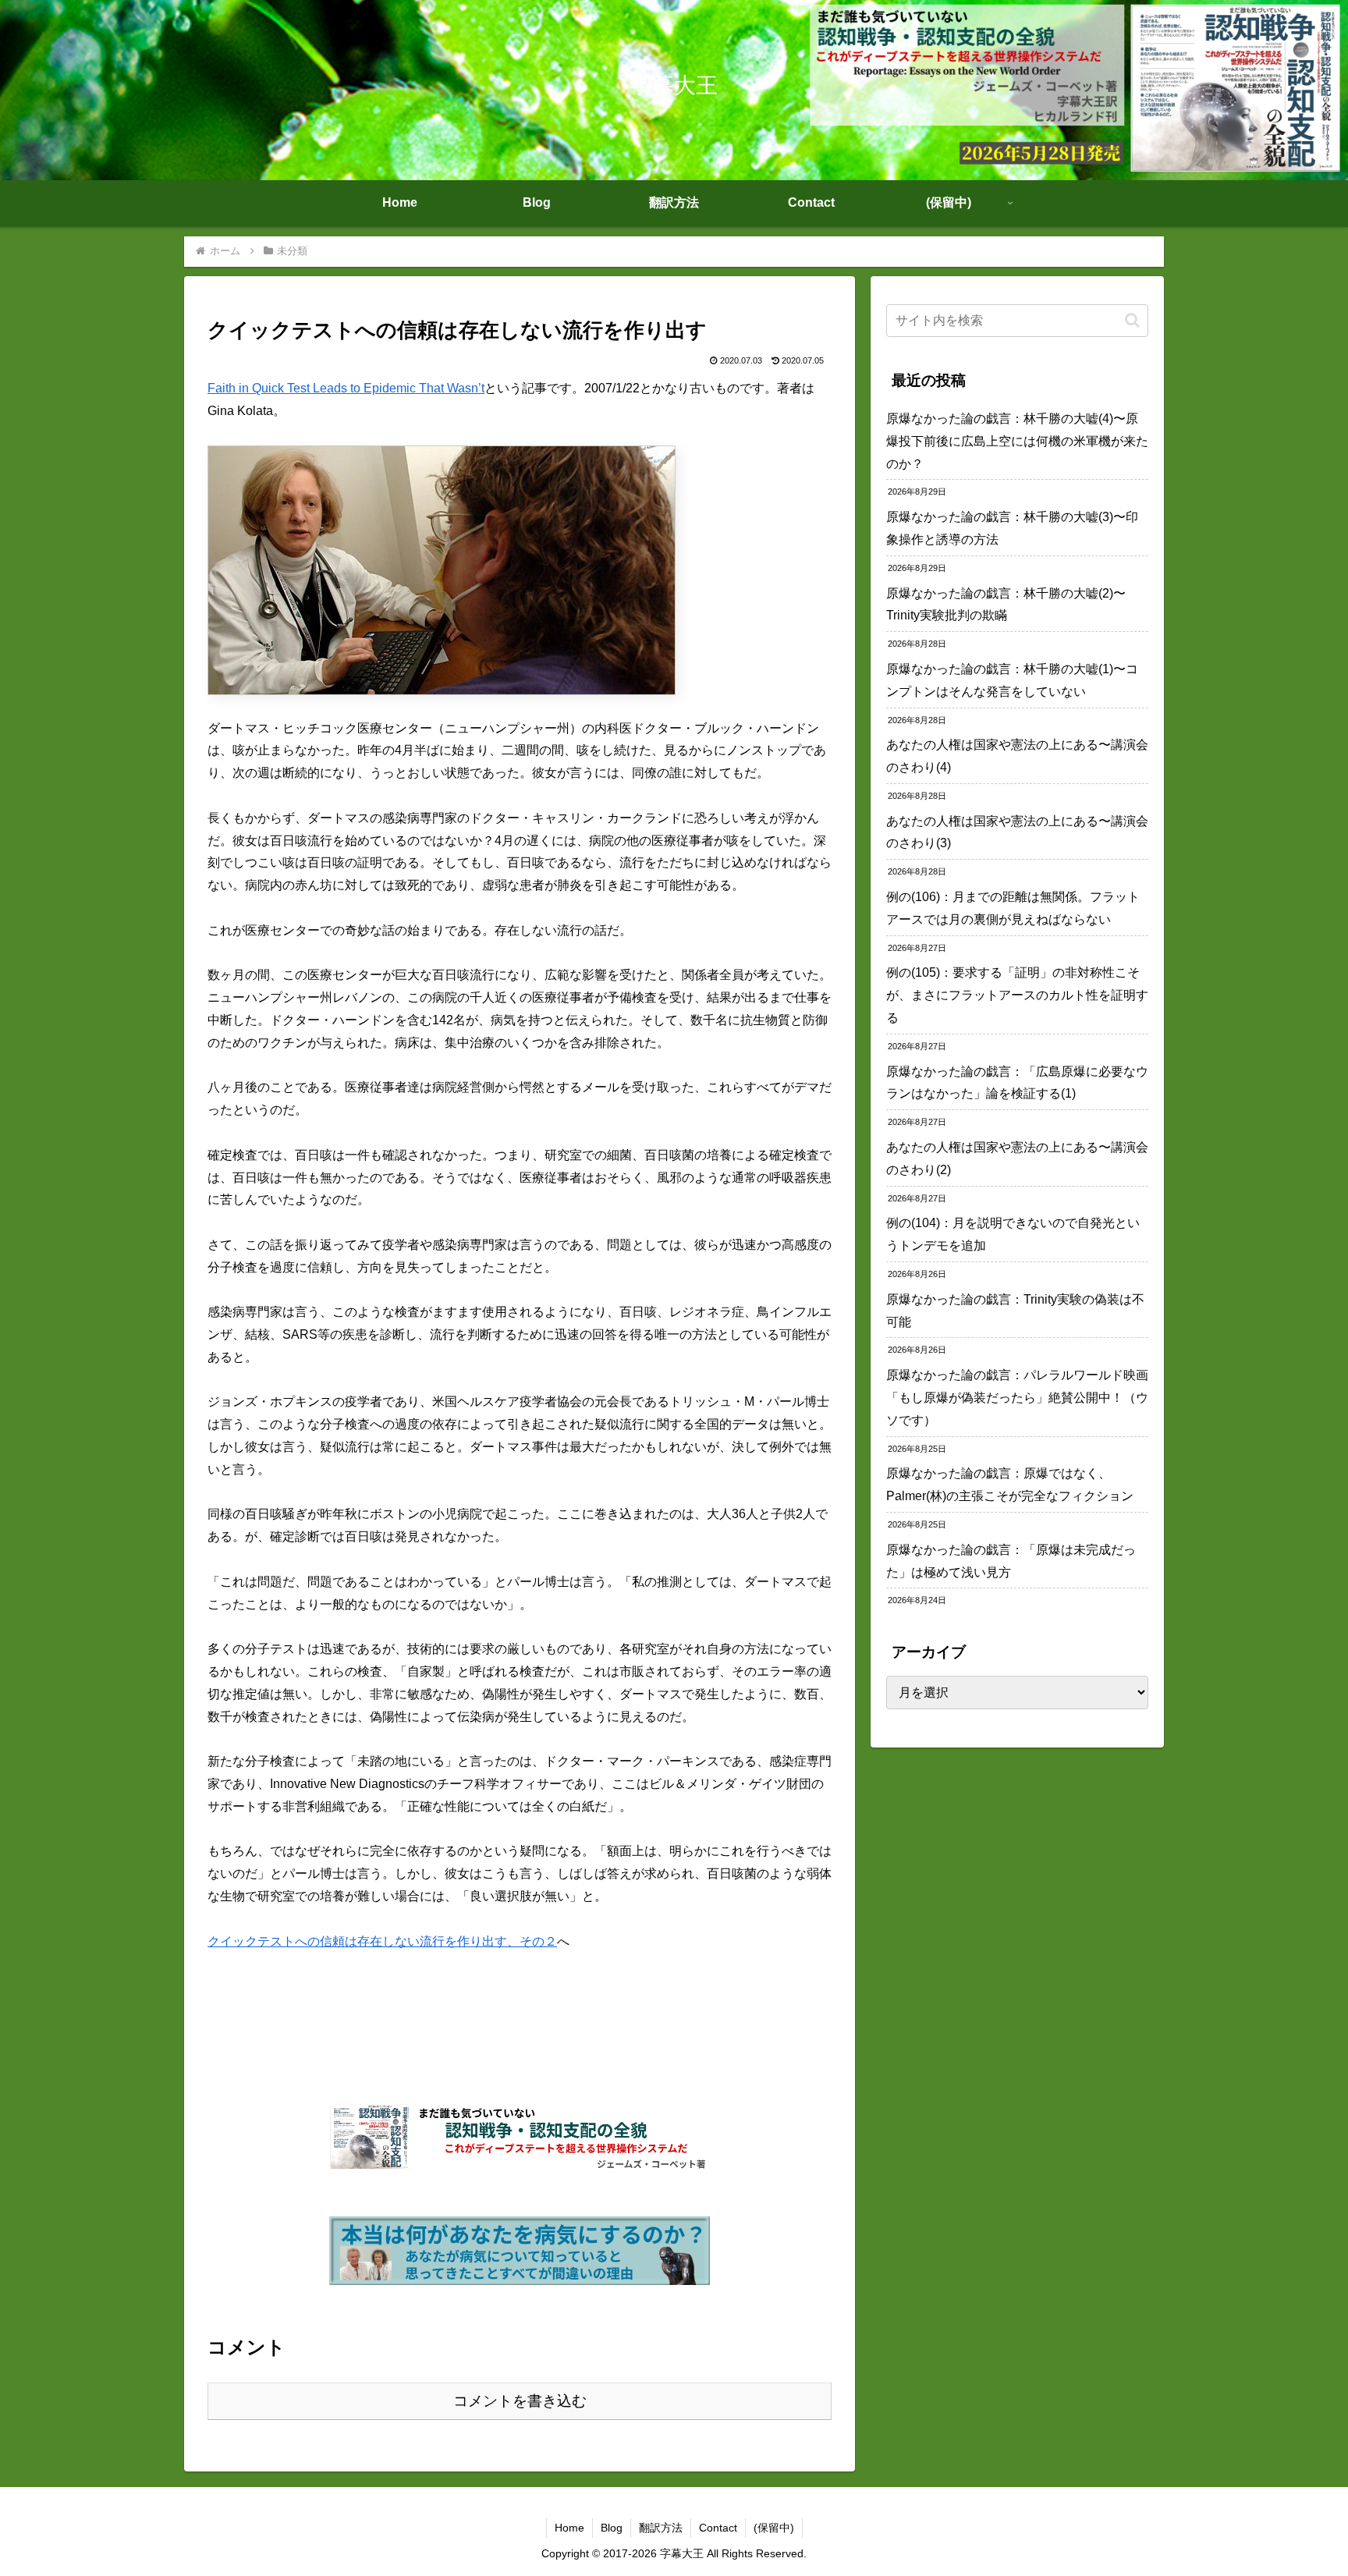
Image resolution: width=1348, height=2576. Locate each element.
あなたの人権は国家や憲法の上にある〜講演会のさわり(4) (1017, 756)
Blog (612, 2528)
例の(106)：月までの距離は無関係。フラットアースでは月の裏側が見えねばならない (1013, 908)
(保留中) (774, 2528)
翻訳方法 (661, 2528)
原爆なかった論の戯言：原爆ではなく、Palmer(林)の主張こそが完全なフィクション (1010, 1485)
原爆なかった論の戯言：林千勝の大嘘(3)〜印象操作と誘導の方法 (1012, 528)
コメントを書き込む (520, 2401)
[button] (1132, 320)
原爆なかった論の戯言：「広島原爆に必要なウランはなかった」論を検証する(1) (1017, 1083)
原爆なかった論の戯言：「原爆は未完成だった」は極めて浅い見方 (1011, 1561)
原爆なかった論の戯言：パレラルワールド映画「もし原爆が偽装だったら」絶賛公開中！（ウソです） (1017, 1398)
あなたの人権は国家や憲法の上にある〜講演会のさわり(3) (1017, 832)
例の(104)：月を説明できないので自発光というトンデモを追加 (1013, 1234)
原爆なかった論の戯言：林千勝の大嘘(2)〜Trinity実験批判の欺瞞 (1006, 605)
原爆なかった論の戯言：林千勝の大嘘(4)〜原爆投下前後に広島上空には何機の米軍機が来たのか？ (1017, 441)
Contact (718, 2528)
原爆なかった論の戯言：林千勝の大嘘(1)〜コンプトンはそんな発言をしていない (1012, 680)
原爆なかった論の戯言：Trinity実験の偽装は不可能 (1015, 1311)
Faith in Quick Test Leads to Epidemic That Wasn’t (346, 388)
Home (569, 2528)
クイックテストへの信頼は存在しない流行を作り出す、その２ (382, 1941)
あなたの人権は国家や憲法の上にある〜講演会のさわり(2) (1017, 1158)
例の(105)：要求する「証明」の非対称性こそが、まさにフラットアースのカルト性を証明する (1017, 995)
